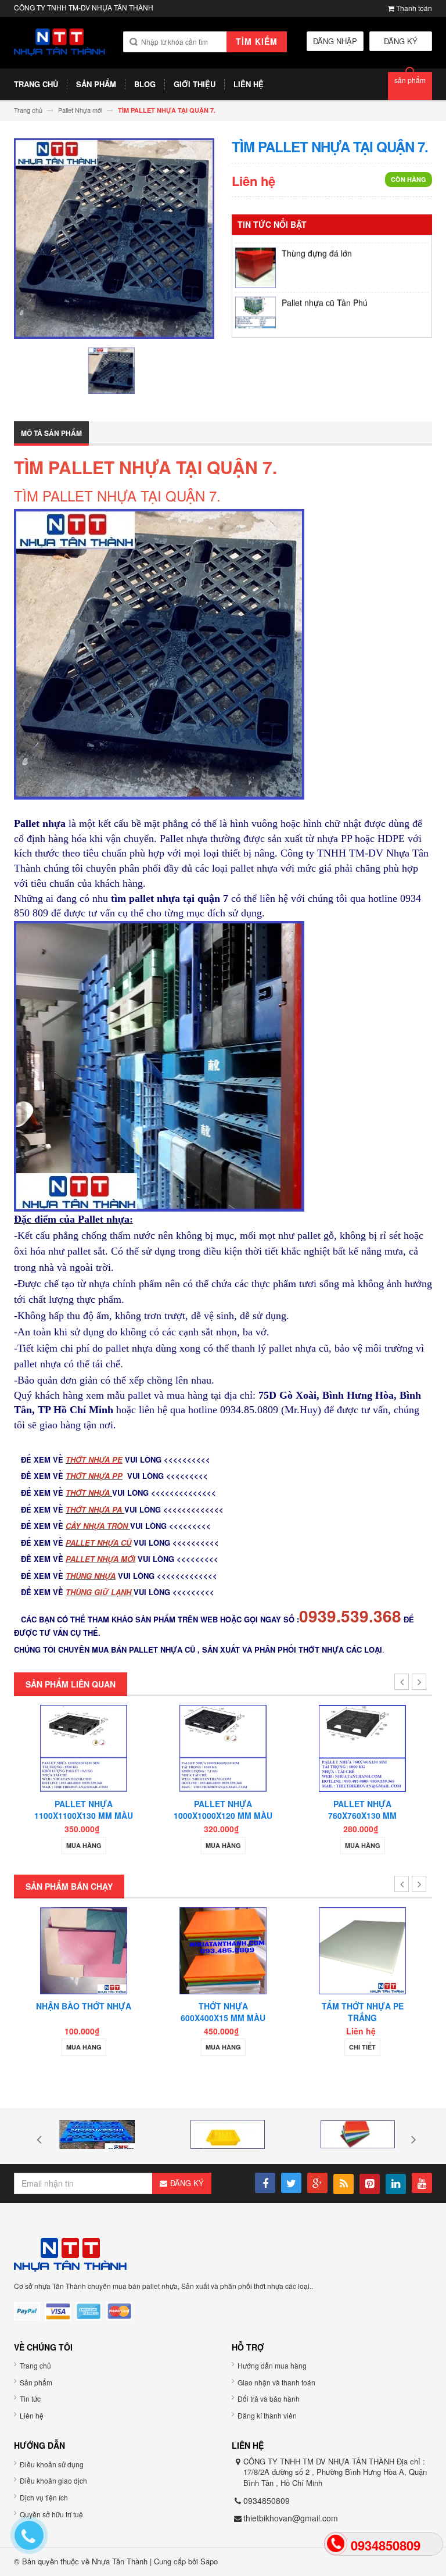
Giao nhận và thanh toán (276, 2382)
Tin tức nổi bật (272, 224)
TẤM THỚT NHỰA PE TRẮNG (363, 2012)
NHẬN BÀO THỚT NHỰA (84, 2006)
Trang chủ (35, 2365)
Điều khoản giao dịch (53, 2480)
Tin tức (30, 2398)
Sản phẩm (36, 2382)
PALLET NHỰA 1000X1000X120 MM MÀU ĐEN (223, 1815)
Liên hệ (32, 2415)
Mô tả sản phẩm (51, 433)
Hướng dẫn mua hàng (272, 2365)
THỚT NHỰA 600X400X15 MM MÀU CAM (223, 2018)
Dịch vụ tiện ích (44, 2497)
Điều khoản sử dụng (52, 2464)
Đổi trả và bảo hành (269, 2398)
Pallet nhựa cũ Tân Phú (325, 282)
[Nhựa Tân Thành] (60, 42)
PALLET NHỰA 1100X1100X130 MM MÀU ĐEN (84, 1815)
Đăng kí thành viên (267, 2415)
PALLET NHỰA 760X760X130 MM (362, 1810)
